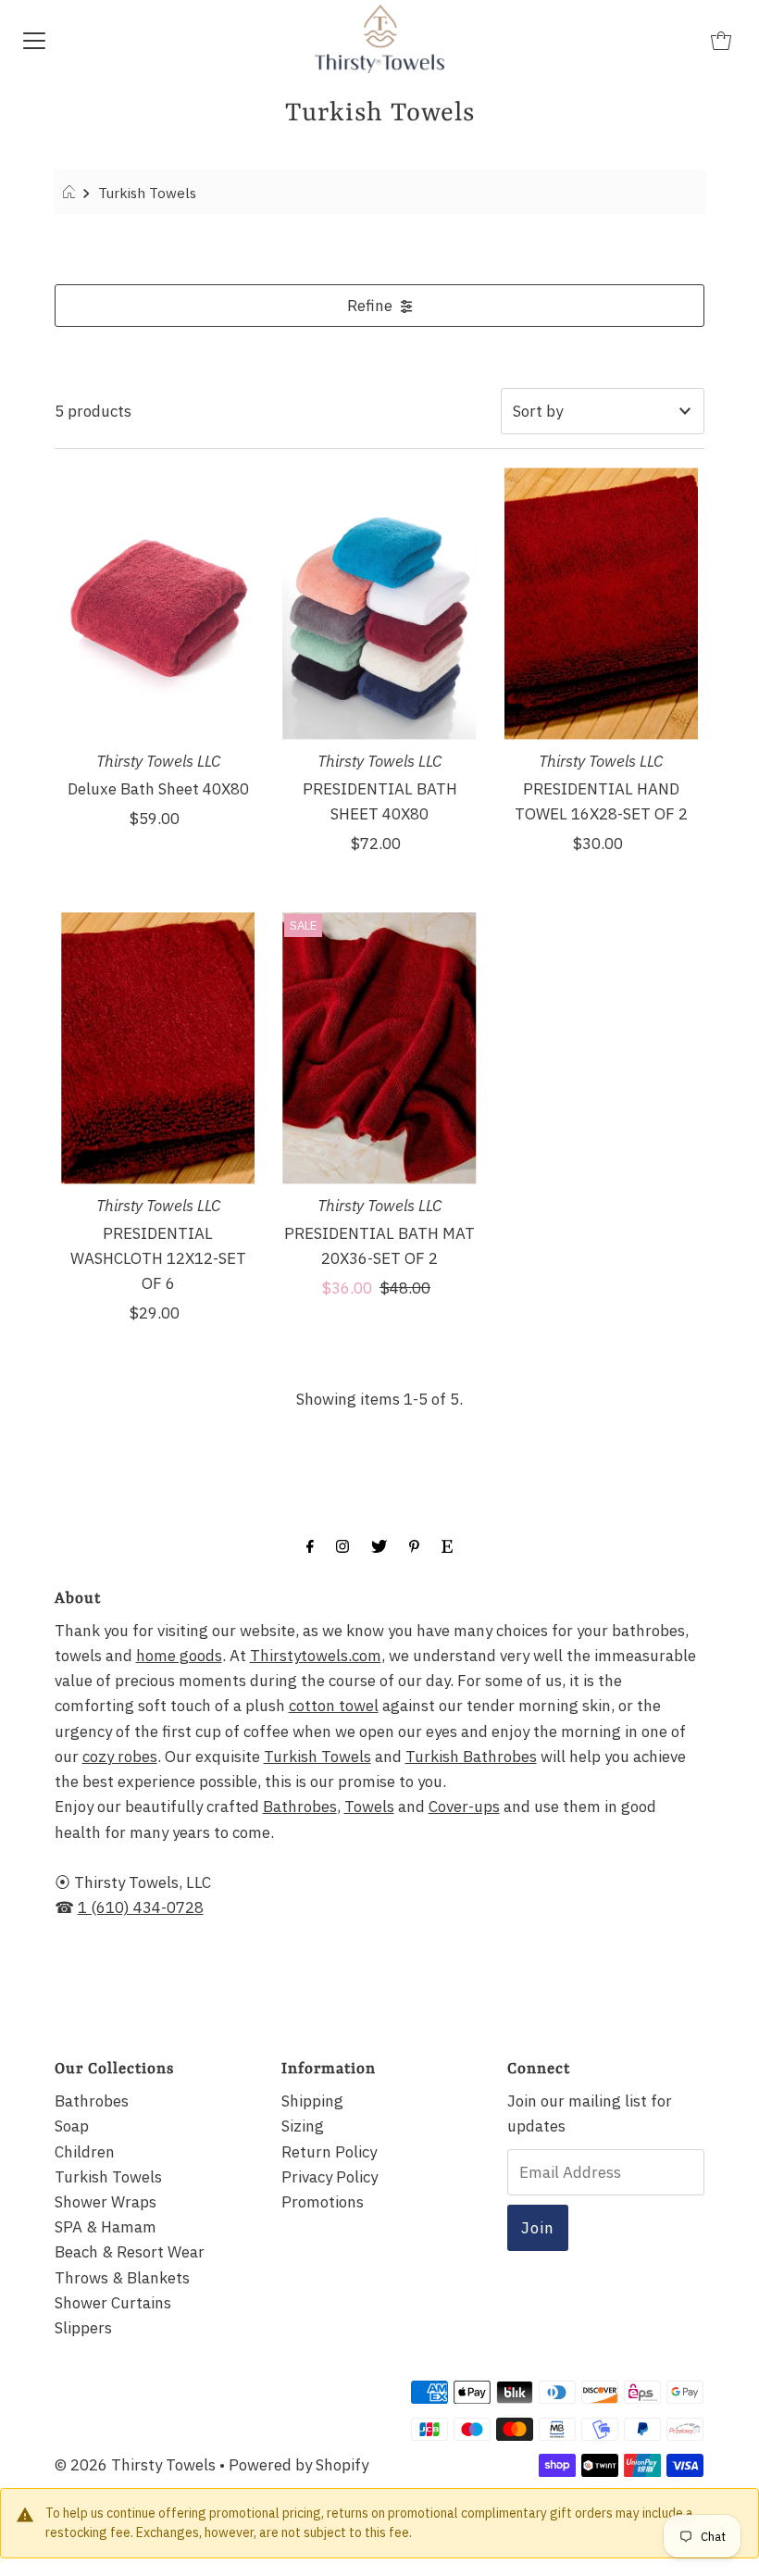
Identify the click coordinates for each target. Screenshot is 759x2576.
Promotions (323, 2202)
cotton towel (334, 1706)
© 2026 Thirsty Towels (135, 2465)
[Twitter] (379, 1545)
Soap (72, 2126)
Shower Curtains (113, 2303)
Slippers (83, 2328)
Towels (369, 1807)
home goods (179, 1656)
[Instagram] (342, 1545)
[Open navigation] (34, 39)
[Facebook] (310, 1545)
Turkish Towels (317, 1757)
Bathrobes (300, 1807)
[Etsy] (447, 1545)
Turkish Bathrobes (471, 1757)
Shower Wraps (106, 2202)
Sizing (303, 2126)
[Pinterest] (414, 1545)
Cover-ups (464, 1807)
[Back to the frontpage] (72, 193)
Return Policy (329, 2152)
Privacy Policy (330, 2177)
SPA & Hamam (106, 2227)
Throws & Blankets (122, 2278)
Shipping (312, 2101)
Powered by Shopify (299, 2465)
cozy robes (120, 1757)
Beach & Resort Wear (130, 2252)
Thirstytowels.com (316, 1656)
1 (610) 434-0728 (141, 1907)
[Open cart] (721, 39)
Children (85, 2152)
